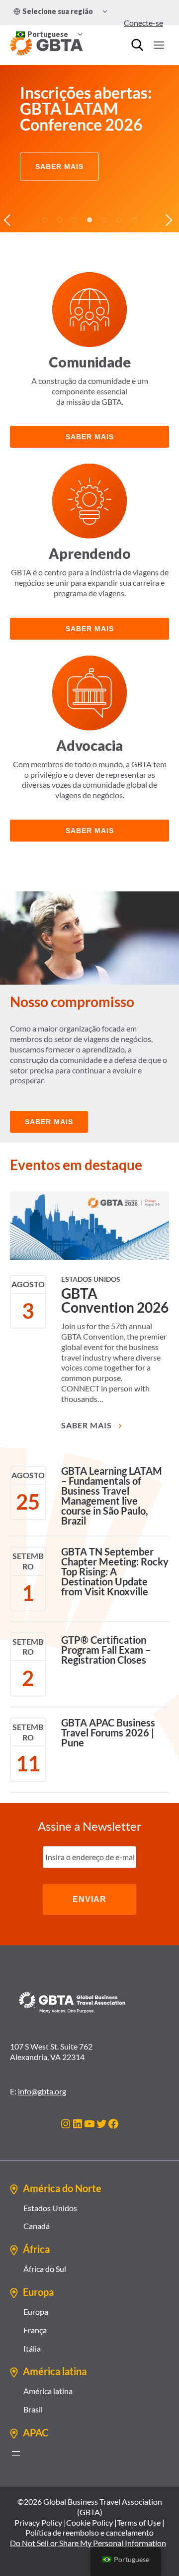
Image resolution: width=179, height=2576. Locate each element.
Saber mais (90, 437)
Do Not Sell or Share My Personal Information (88, 2543)
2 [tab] (60, 220)
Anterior (10, 220)
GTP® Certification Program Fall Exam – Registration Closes (106, 1650)
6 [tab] (119, 220)
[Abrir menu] (16, 2453)
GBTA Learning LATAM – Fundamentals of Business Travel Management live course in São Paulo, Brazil (112, 1496)
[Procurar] (137, 45)
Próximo (169, 220)
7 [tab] (134, 220)
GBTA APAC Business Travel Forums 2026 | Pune (108, 1732)
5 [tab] (104, 220)
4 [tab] (89, 220)
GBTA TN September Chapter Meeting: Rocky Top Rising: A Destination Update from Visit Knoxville (115, 1571)
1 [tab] (45, 220)
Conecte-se (143, 23)
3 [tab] (75, 220)
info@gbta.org (42, 2091)
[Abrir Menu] (159, 45)
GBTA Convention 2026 (115, 1300)
